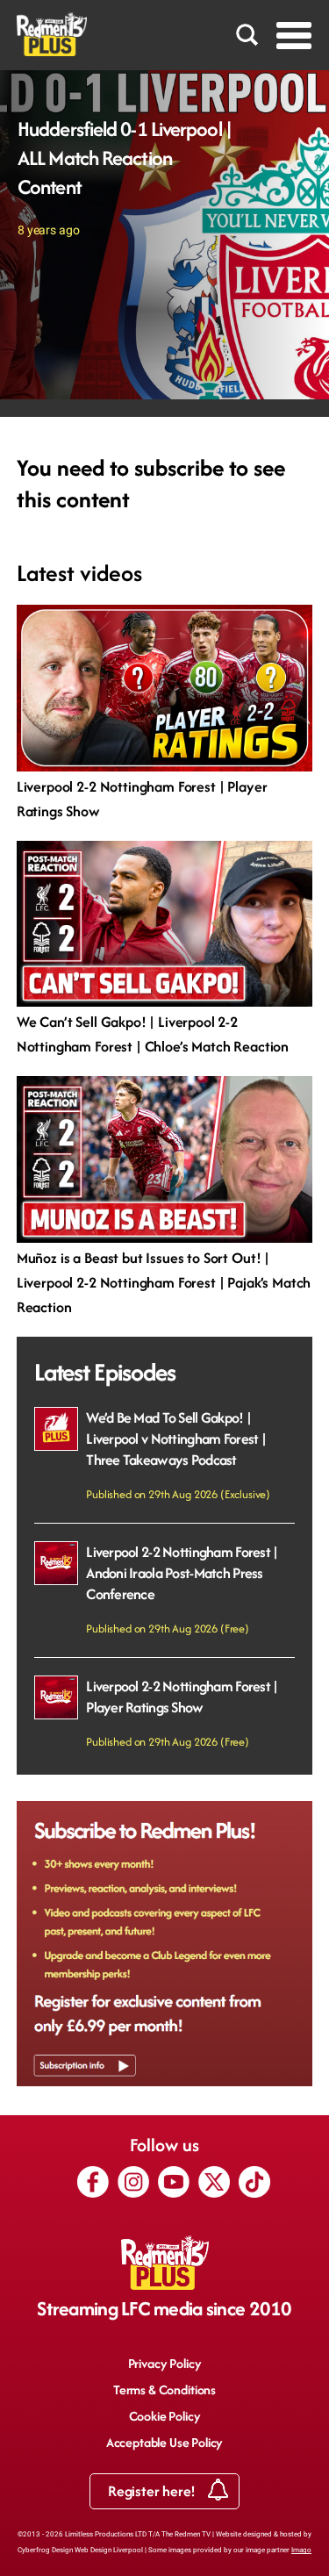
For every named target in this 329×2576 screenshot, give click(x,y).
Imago (301, 2550)
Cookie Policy (165, 2416)
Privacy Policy (165, 2363)
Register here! (154, 2491)
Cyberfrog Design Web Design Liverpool (80, 2550)
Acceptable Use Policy (165, 2442)
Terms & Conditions (164, 2389)
